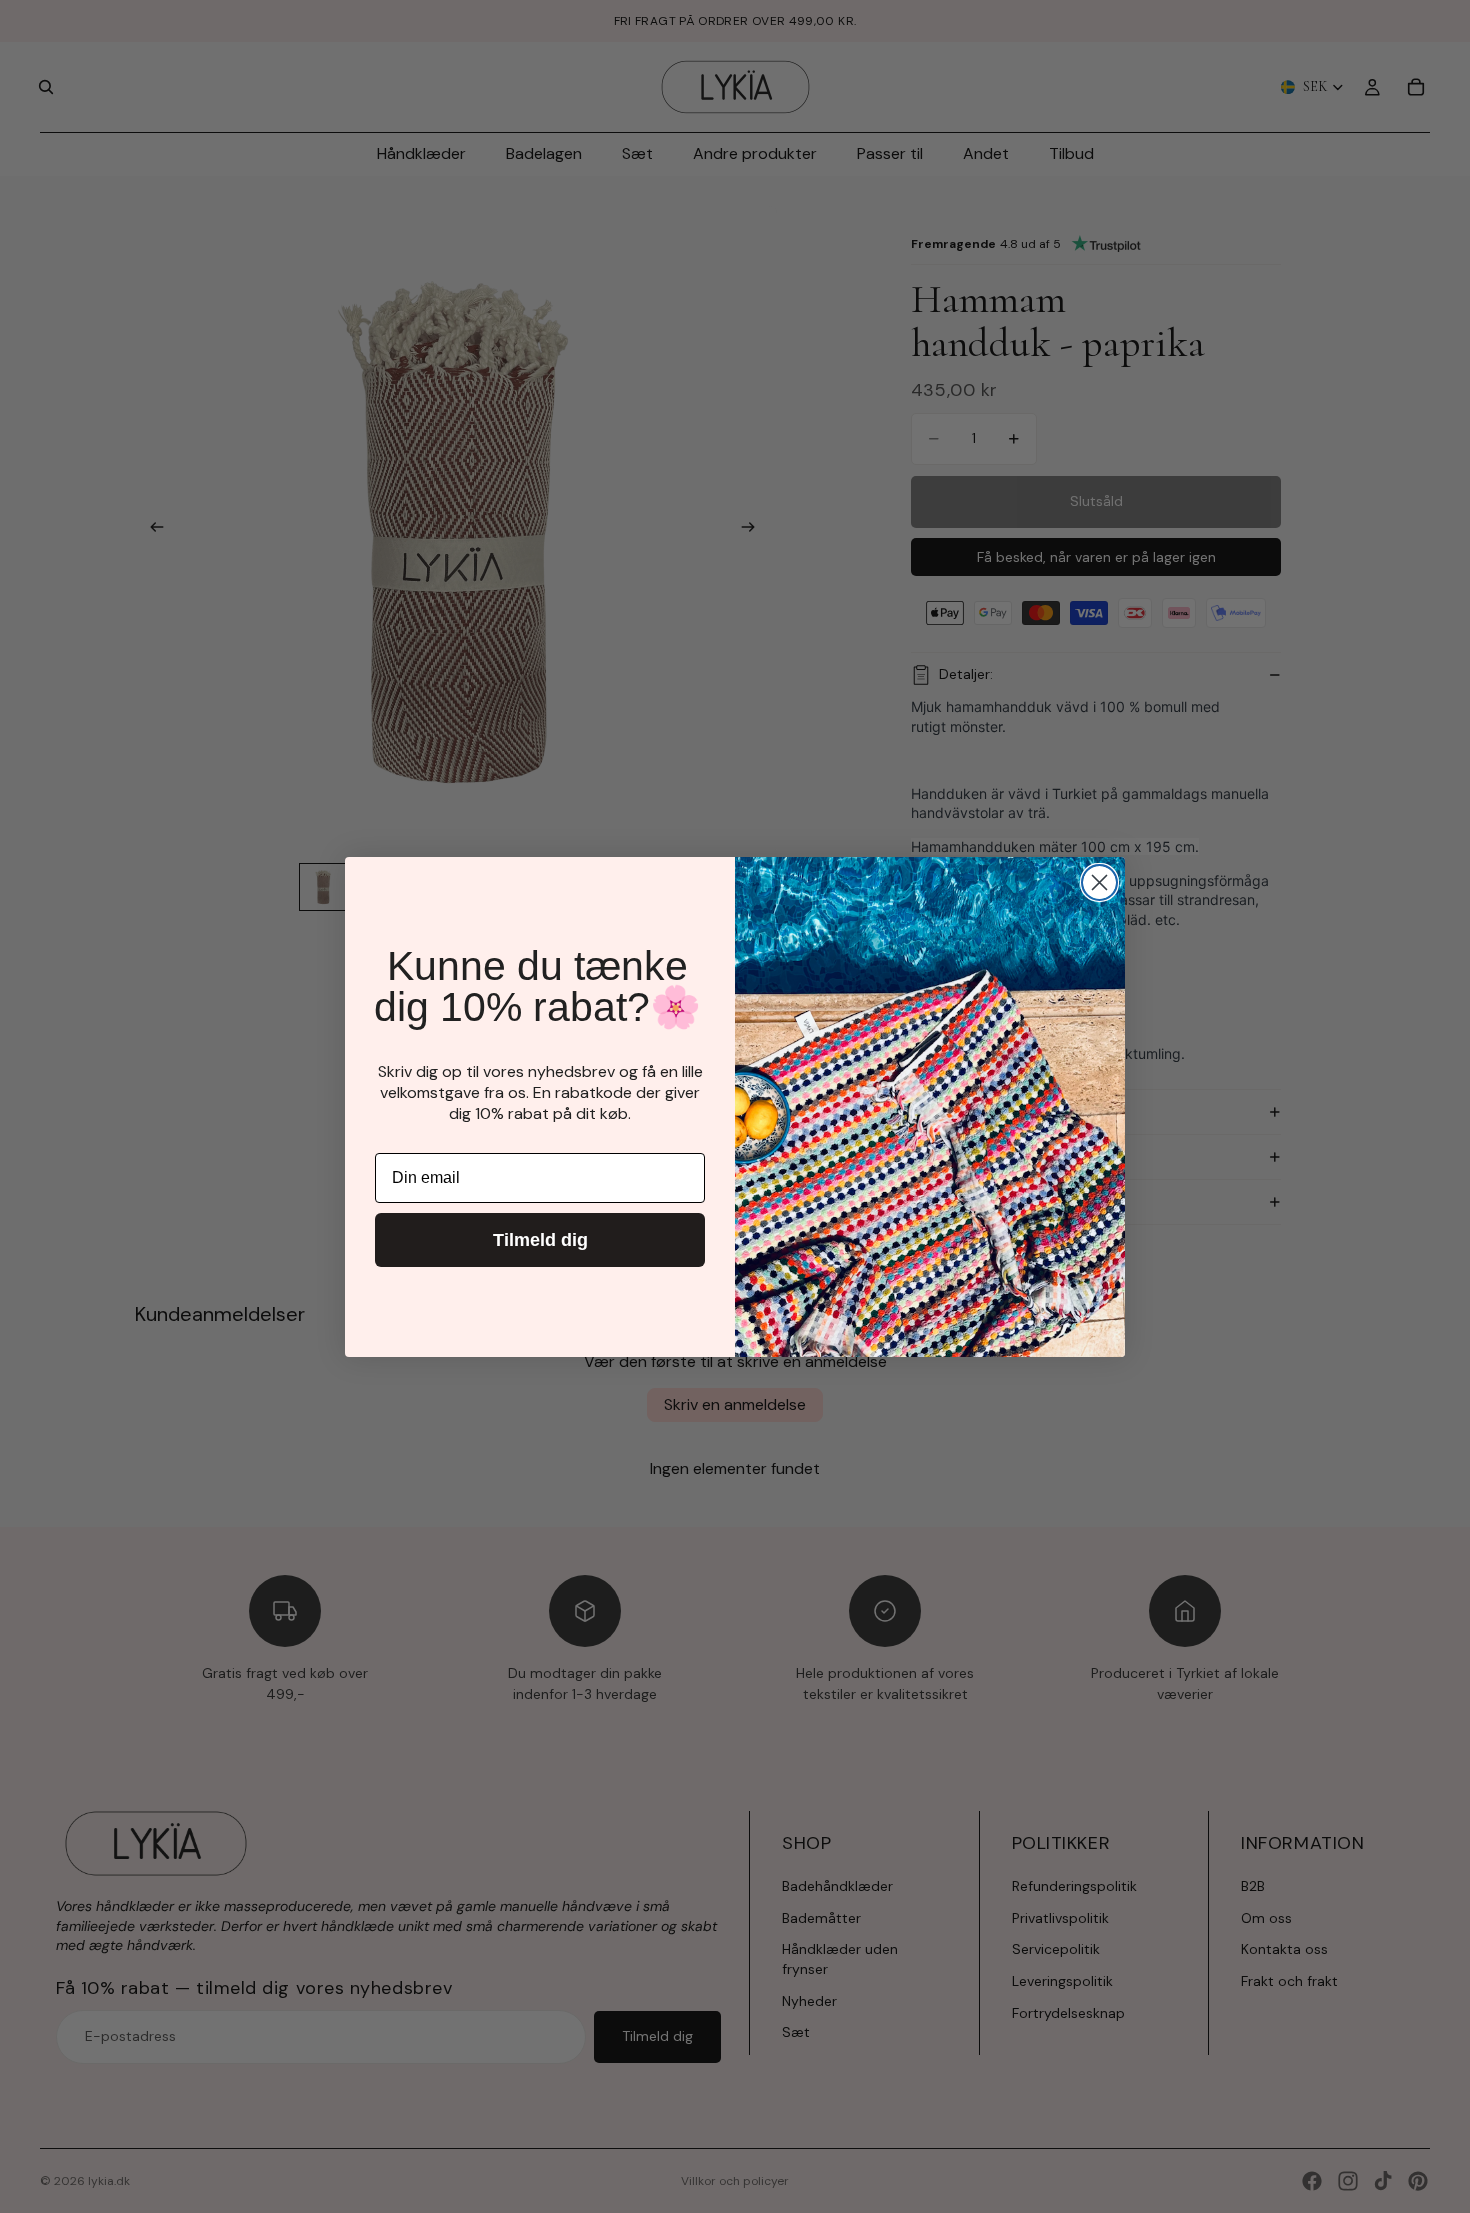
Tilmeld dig (540, 1240)
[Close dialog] (1099, 882)
